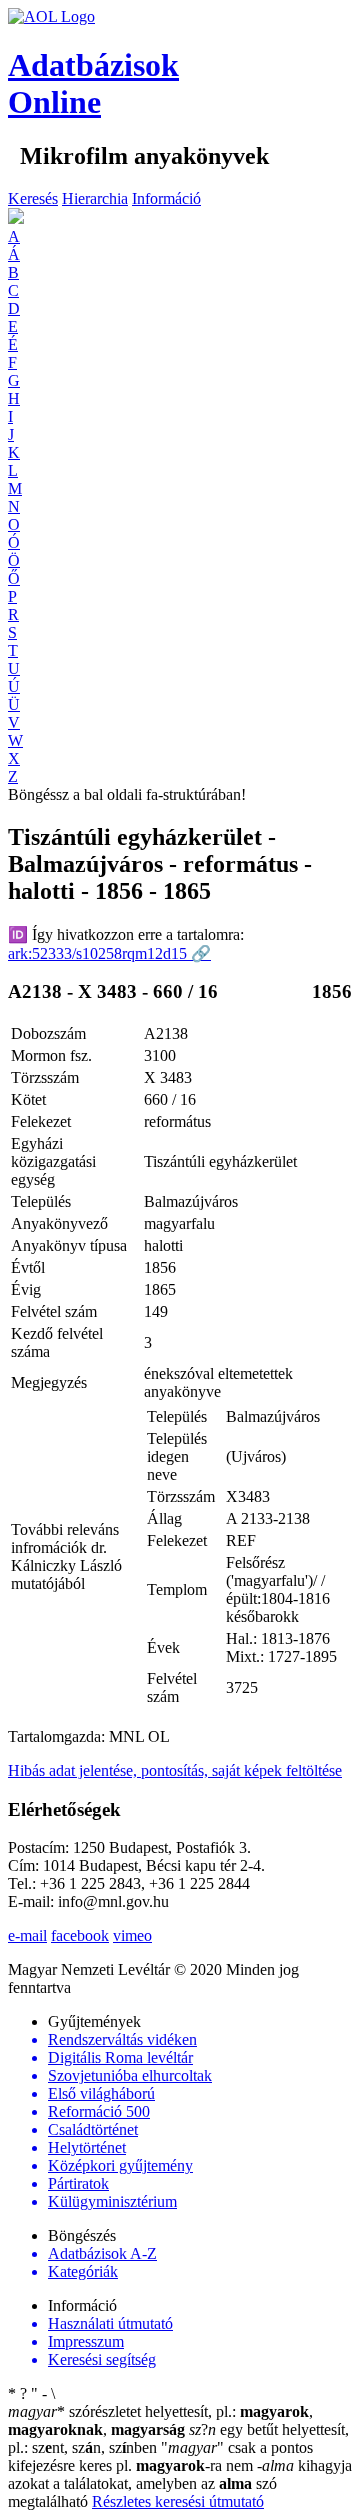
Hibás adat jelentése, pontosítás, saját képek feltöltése (175, 1770)
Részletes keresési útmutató (178, 2501)
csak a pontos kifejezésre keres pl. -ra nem (160, 2456)
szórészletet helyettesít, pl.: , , (160, 2420)
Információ (166, 198)
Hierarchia (95, 198)
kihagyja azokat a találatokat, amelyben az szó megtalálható (180, 2483)
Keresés (33, 198)
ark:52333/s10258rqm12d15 (109, 953)
